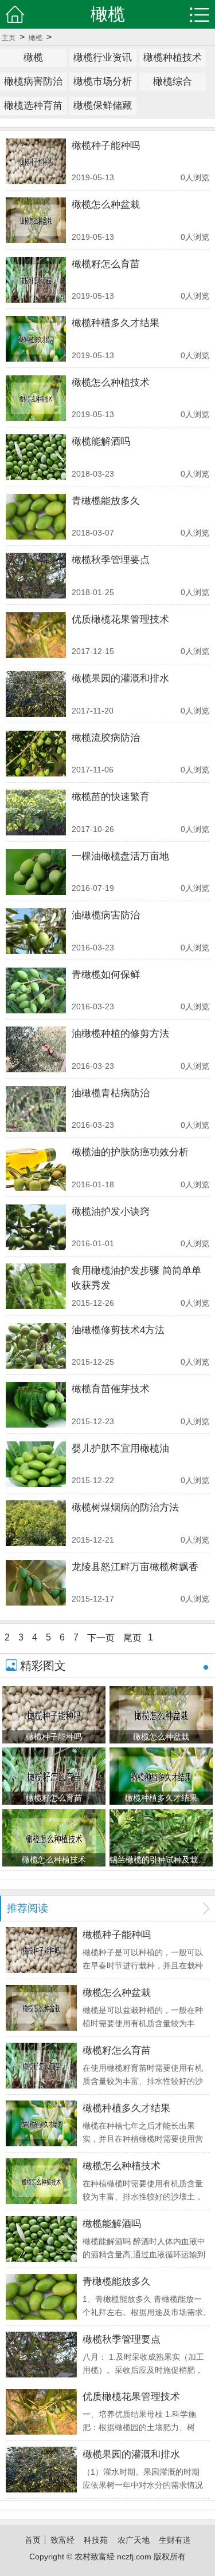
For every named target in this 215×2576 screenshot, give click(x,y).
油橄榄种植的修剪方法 (120, 1034)
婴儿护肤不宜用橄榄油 (120, 1448)
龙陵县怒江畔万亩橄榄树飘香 (135, 1567)
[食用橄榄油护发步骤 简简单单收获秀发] (36, 1286)
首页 (33, 2540)
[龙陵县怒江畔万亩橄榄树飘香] (36, 1583)
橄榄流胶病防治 (106, 738)
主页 (9, 38)
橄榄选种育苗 (33, 106)
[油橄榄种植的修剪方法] (36, 1049)
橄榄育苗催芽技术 (111, 1389)
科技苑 (96, 2540)
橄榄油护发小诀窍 (111, 1212)
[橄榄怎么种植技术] (36, 398)
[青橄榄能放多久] (36, 517)
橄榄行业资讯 (103, 58)
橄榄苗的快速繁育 (111, 797)
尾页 (132, 1638)
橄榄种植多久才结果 (116, 323)
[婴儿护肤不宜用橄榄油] (36, 1464)
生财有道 (175, 2540)
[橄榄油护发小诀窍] (36, 1227)
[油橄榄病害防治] (36, 931)
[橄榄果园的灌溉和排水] (36, 694)
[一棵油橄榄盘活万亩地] (36, 872)
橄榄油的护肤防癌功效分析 (130, 1152)
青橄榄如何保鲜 (106, 975)
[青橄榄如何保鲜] (36, 990)
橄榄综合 (173, 82)
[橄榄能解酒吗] (36, 457)
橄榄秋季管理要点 (111, 560)
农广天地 (134, 2540)
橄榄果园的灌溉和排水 (120, 678)
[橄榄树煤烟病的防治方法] (36, 1523)
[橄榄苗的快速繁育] (36, 813)
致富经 (62, 2540)
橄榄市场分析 (103, 82)
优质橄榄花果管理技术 (120, 619)
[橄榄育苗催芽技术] (36, 1405)
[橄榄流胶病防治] (36, 754)
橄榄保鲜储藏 (103, 106)
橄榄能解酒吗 (101, 441)
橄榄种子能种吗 (106, 146)
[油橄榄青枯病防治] (36, 1109)
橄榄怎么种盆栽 (106, 205)
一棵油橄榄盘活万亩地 (120, 856)
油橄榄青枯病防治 (111, 1093)
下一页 (101, 1638)
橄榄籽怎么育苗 (106, 264)
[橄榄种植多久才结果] (36, 339)
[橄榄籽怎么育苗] (36, 280)
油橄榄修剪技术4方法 (118, 1330)
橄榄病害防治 (33, 82)
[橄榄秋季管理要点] (36, 576)
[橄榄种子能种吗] (36, 161)
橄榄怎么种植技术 (111, 383)
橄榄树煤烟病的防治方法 (125, 1507)
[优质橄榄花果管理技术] (36, 635)
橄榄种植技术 (173, 58)
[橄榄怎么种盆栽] (36, 220)
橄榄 (36, 38)
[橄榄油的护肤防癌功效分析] (36, 1168)
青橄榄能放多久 (106, 501)
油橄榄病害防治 (106, 915)
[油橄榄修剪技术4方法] (36, 1346)
